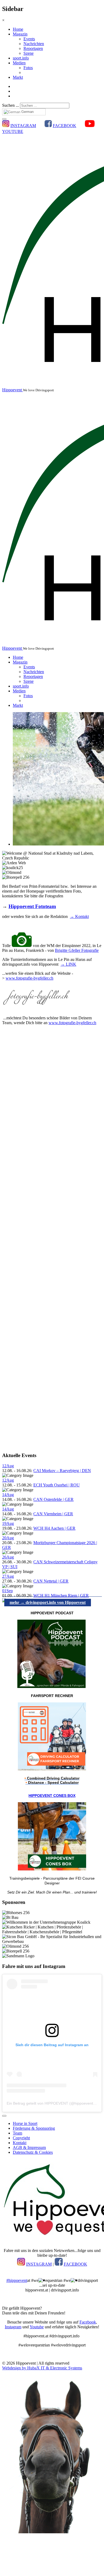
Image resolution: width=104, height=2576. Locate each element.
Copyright (21, 2138)
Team (17, 2133)
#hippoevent (17, 2280)
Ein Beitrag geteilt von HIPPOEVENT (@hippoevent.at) (53, 2103)
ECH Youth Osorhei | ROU (57, 1485)
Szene (29, 53)
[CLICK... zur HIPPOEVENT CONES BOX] (52, 1869)
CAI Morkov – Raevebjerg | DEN (62, 1471)
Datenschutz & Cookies (33, 2152)
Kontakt (20, 2143)
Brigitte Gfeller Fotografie (77, 950)
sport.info (21, 58)
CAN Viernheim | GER (53, 1514)
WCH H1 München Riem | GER (61, 1595)
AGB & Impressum (29, 2147)
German (27, 112)
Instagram (13, 2327)
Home (18, 29)
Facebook (88, 2322)
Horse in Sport (25, 2123)
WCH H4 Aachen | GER (54, 1528)
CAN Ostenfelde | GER (53, 1499)
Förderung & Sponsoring (34, 2128)
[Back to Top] (4, 2116)
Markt (18, 77)
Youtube (37, 2327)
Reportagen (33, 48)
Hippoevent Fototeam (32, 906)
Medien (19, 63)
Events (29, 39)
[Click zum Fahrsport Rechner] (52, 1769)
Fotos (28, 68)
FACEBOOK (65, 126)
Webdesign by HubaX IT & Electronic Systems (42, 2368)
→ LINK (68, 964)
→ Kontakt (79, 916)
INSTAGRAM (23, 126)
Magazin (20, 34)
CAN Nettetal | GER (51, 1581)
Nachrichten (34, 44)
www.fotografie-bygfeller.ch (29, 978)
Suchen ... (11, 105)
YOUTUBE (13, 131)
